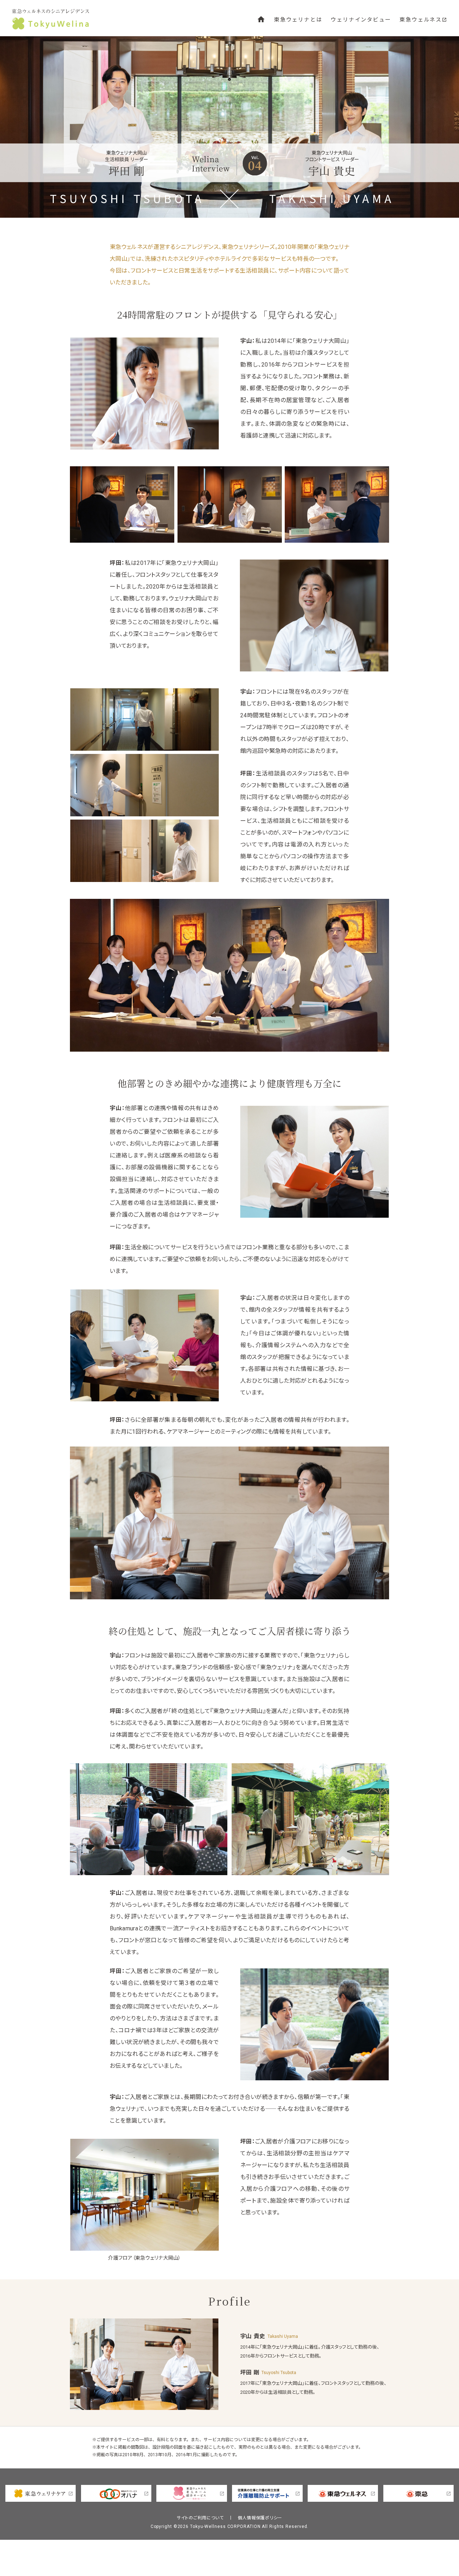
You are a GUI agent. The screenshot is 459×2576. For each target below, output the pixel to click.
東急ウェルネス (423, 20)
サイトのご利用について (200, 2518)
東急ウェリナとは (298, 20)
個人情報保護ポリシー (260, 2518)
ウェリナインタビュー (361, 20)
